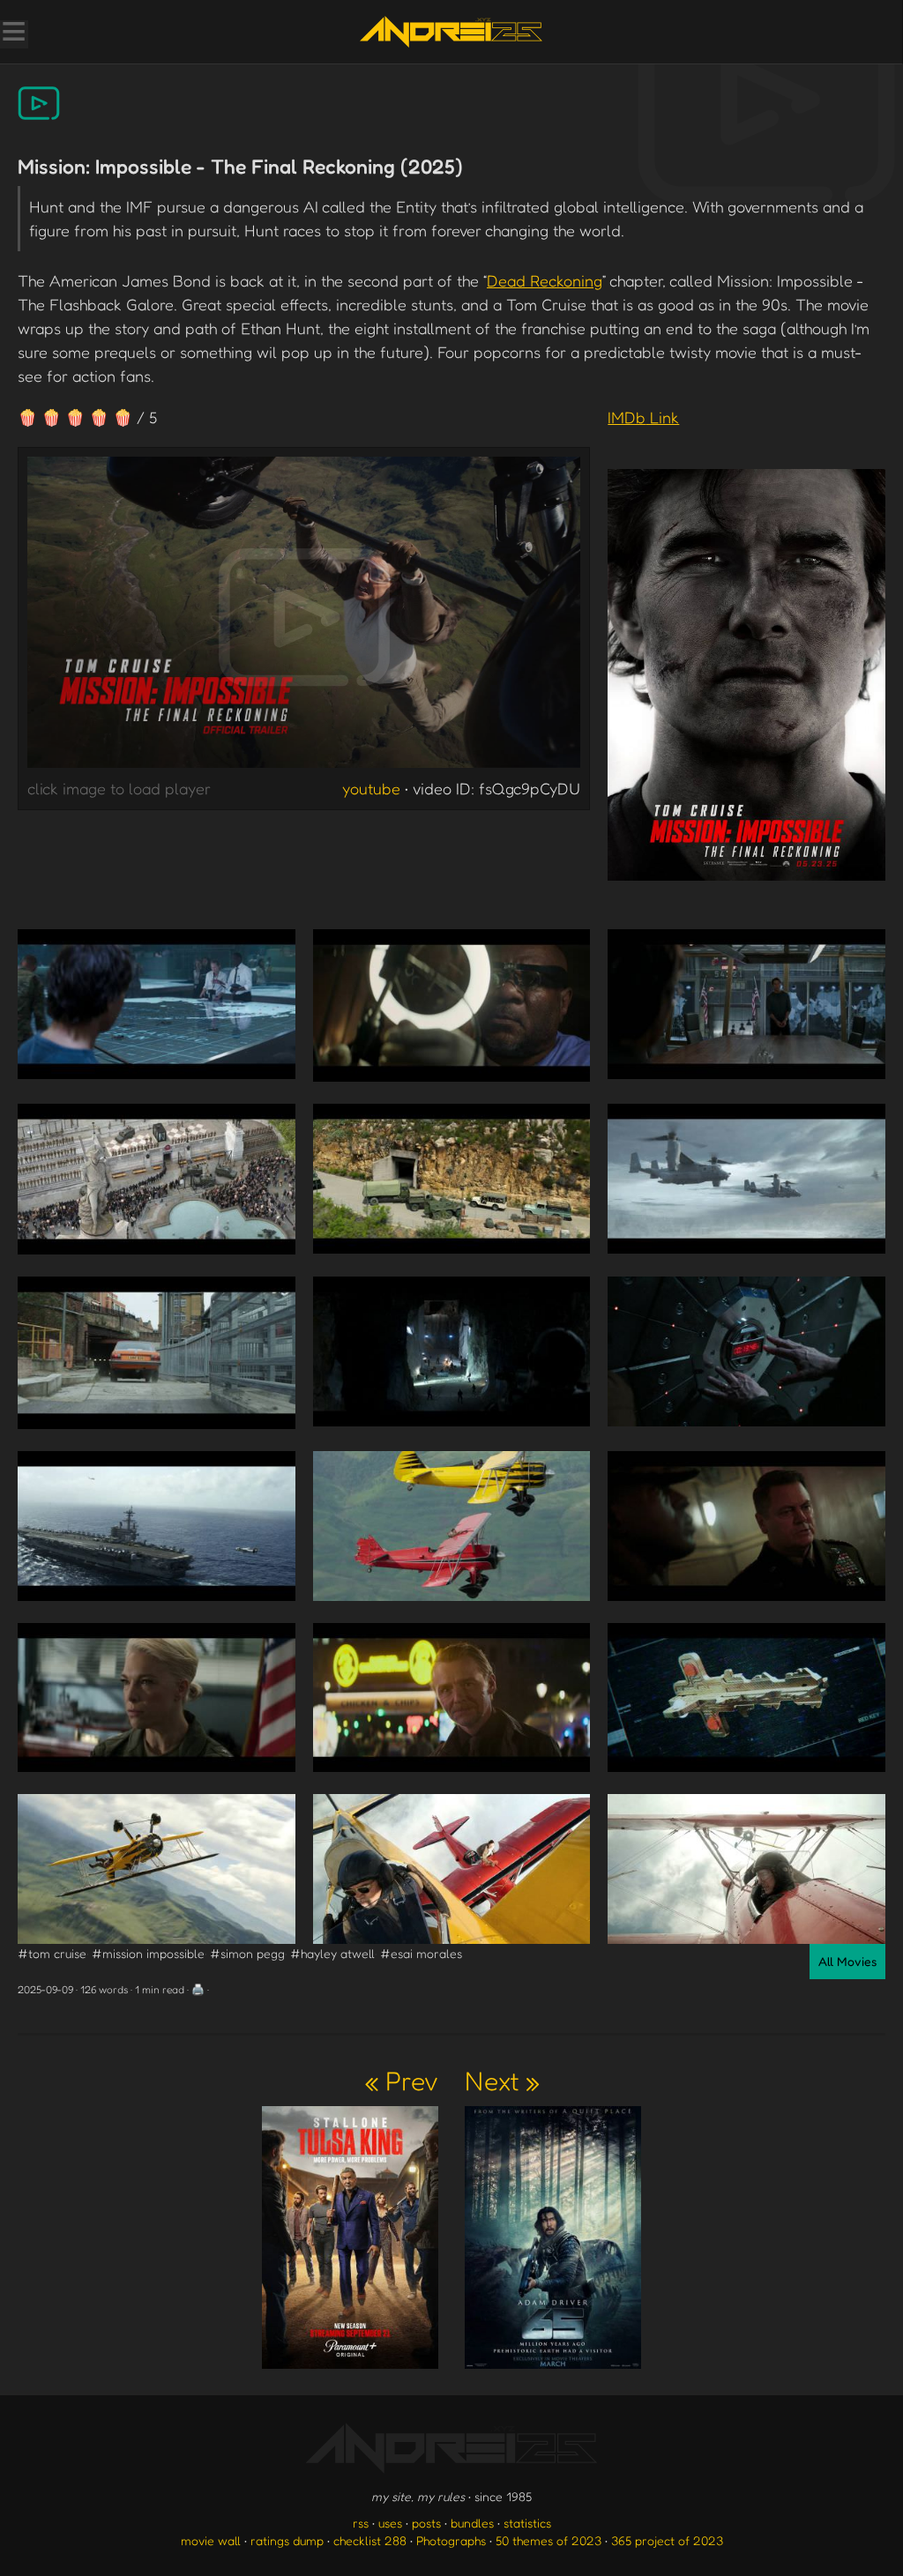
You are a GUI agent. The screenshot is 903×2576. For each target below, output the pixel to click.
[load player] (304, 617)
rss (361, 2523)
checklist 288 (370, 2540)
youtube (371, 788)
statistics (527, 2523)
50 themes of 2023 (549, 2540)
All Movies (847, 1961)
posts (426, 2523)
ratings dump (287, 2540)
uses (390, 2523)
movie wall (211, 2540)
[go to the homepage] (451, 32)
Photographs (451, 2540)
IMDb (643, 417)
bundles (472, 2523)
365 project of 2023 (667, 2540)
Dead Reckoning (545, 280)
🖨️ (198, 1989)
